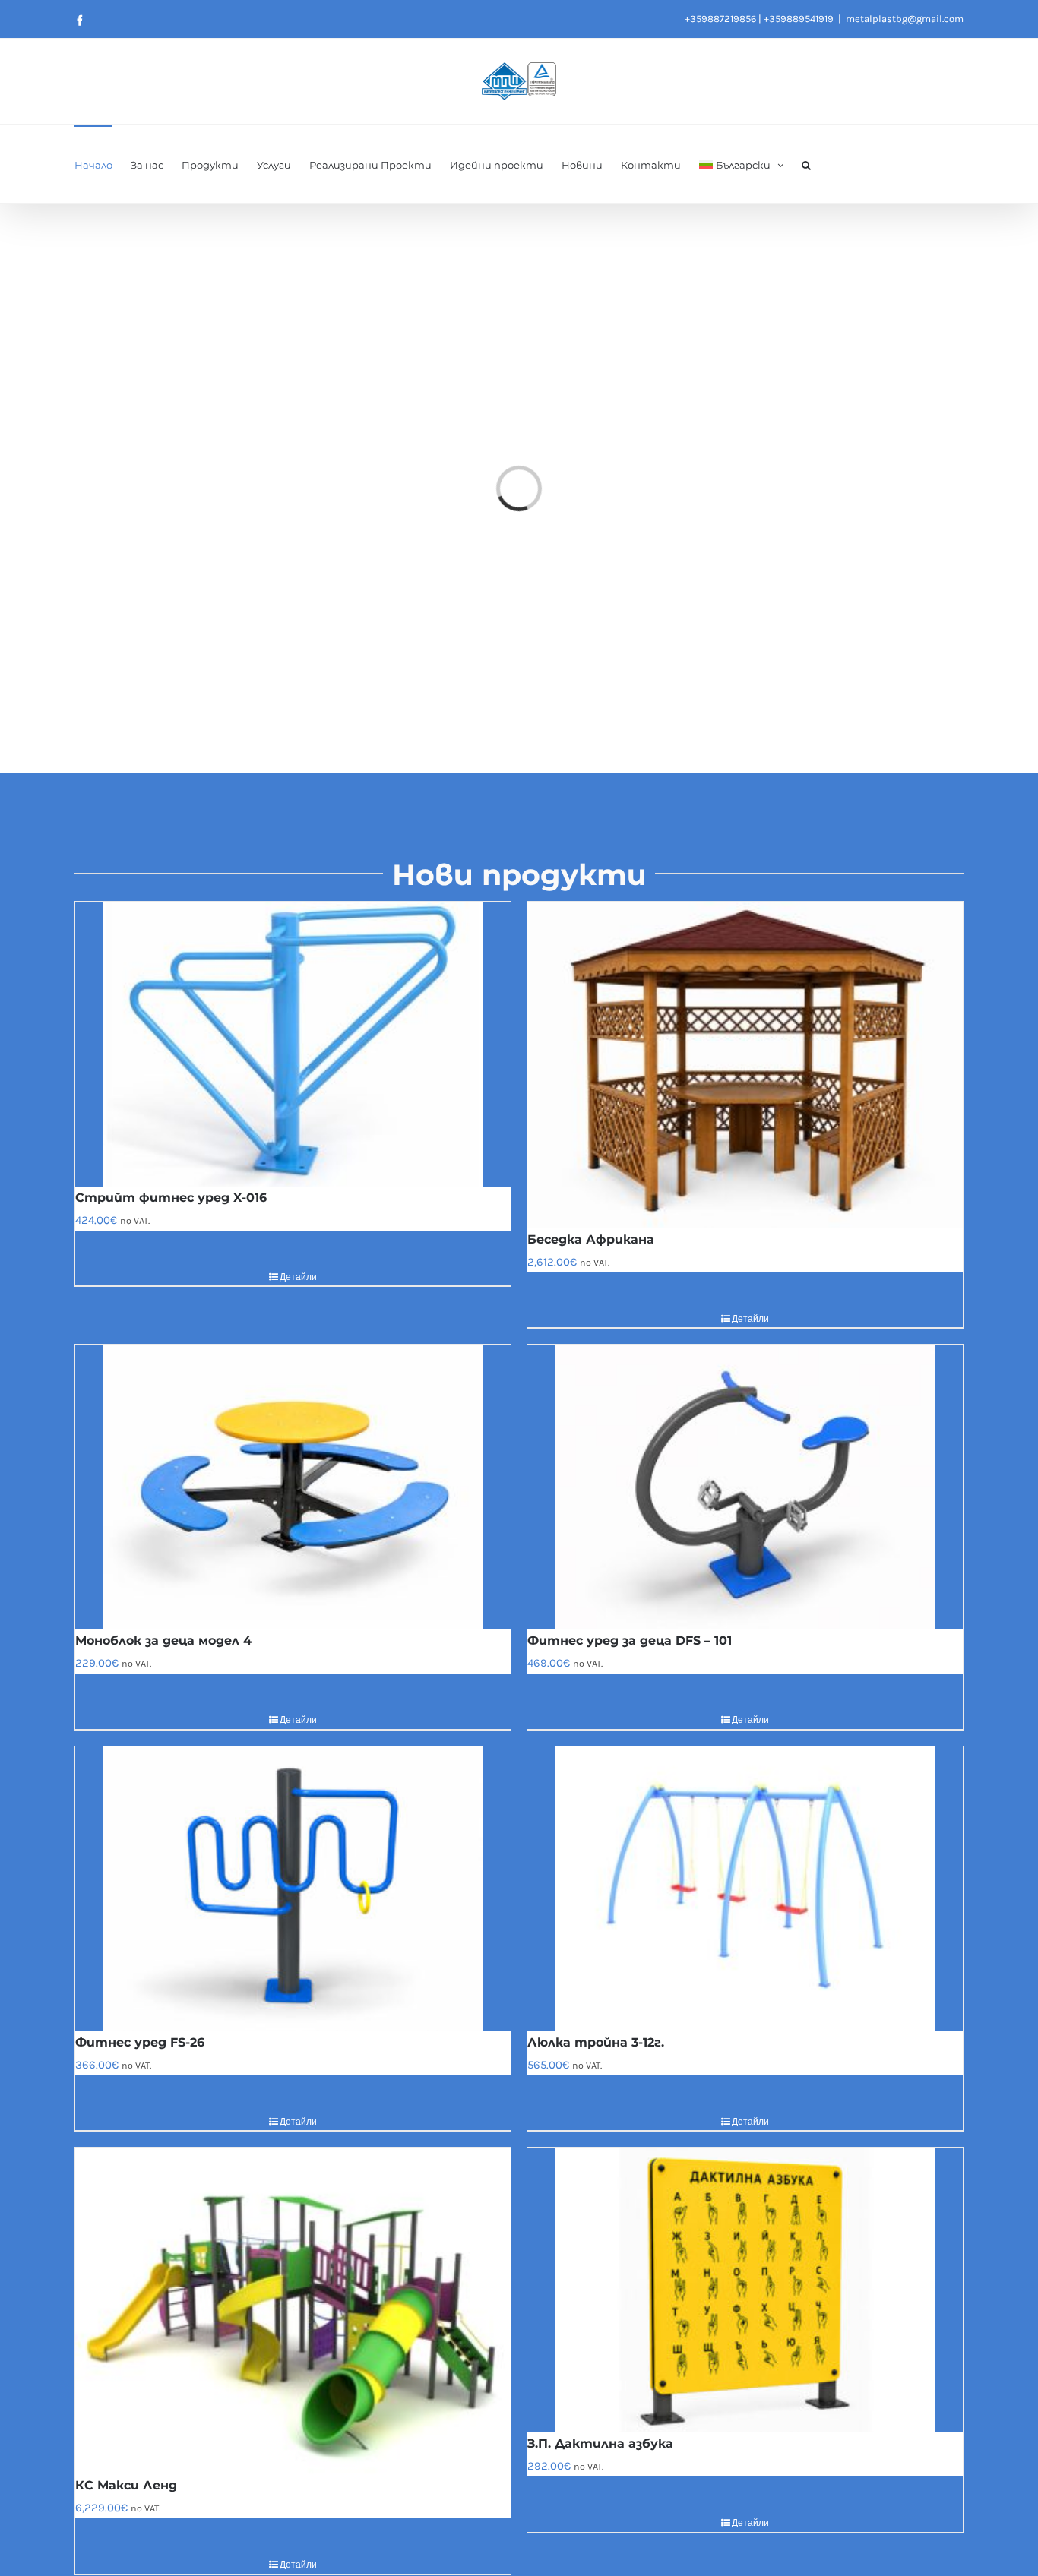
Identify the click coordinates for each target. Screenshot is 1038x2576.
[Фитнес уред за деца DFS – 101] (745, 1487)
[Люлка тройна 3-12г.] (745, 1889)
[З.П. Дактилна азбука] (745, 2290)
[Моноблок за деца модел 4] (293, 1487)
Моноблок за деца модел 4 (163, 1640)
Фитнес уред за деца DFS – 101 (630, 1640)
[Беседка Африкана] (745, 1065)
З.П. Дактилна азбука (600, 2443)
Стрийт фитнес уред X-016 (171, 1198)
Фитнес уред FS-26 (140, 2042)
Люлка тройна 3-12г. (596, 2042)
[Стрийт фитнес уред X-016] (293, 1044)
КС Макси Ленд (126, 2485)
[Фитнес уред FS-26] (293, 1889)
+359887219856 (720, 19)
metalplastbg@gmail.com (905, 19)
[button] (806, 164)
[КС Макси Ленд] (293, 2311)
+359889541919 (799, 19)
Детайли (298, 1277)
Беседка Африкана (591, 1239)
